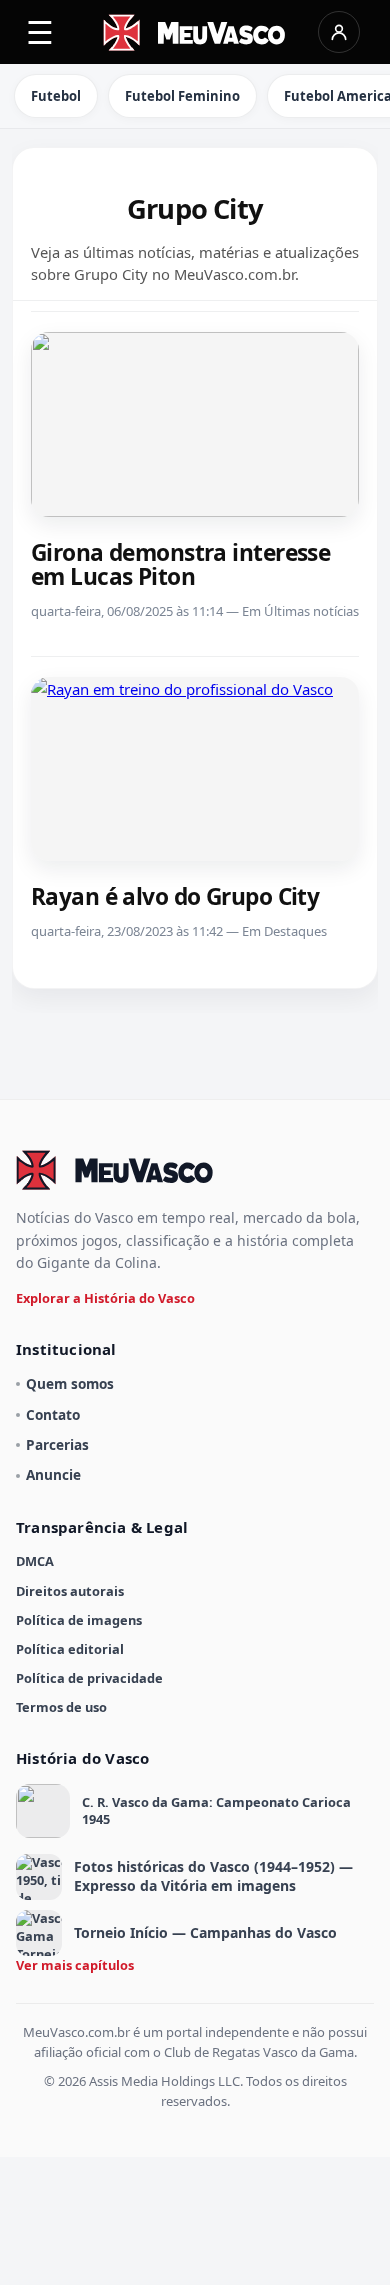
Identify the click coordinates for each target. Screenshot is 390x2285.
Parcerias (57, 1444)
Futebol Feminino (182, 96)
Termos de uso (61, 1707)
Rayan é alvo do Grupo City (175, 896)
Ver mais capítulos (75, 1965)
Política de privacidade (89, 1678)
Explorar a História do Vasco (105, 1298)
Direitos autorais (70, 1591)
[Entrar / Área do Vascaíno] (339, 32)
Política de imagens (79, 1620)
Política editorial (70, 1649)
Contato (53, 1414)
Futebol (56, 96)
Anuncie (53, 1474)
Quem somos (70, 1383)
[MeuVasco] (195, 32)
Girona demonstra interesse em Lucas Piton (180, 564)
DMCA (35, 1561)
